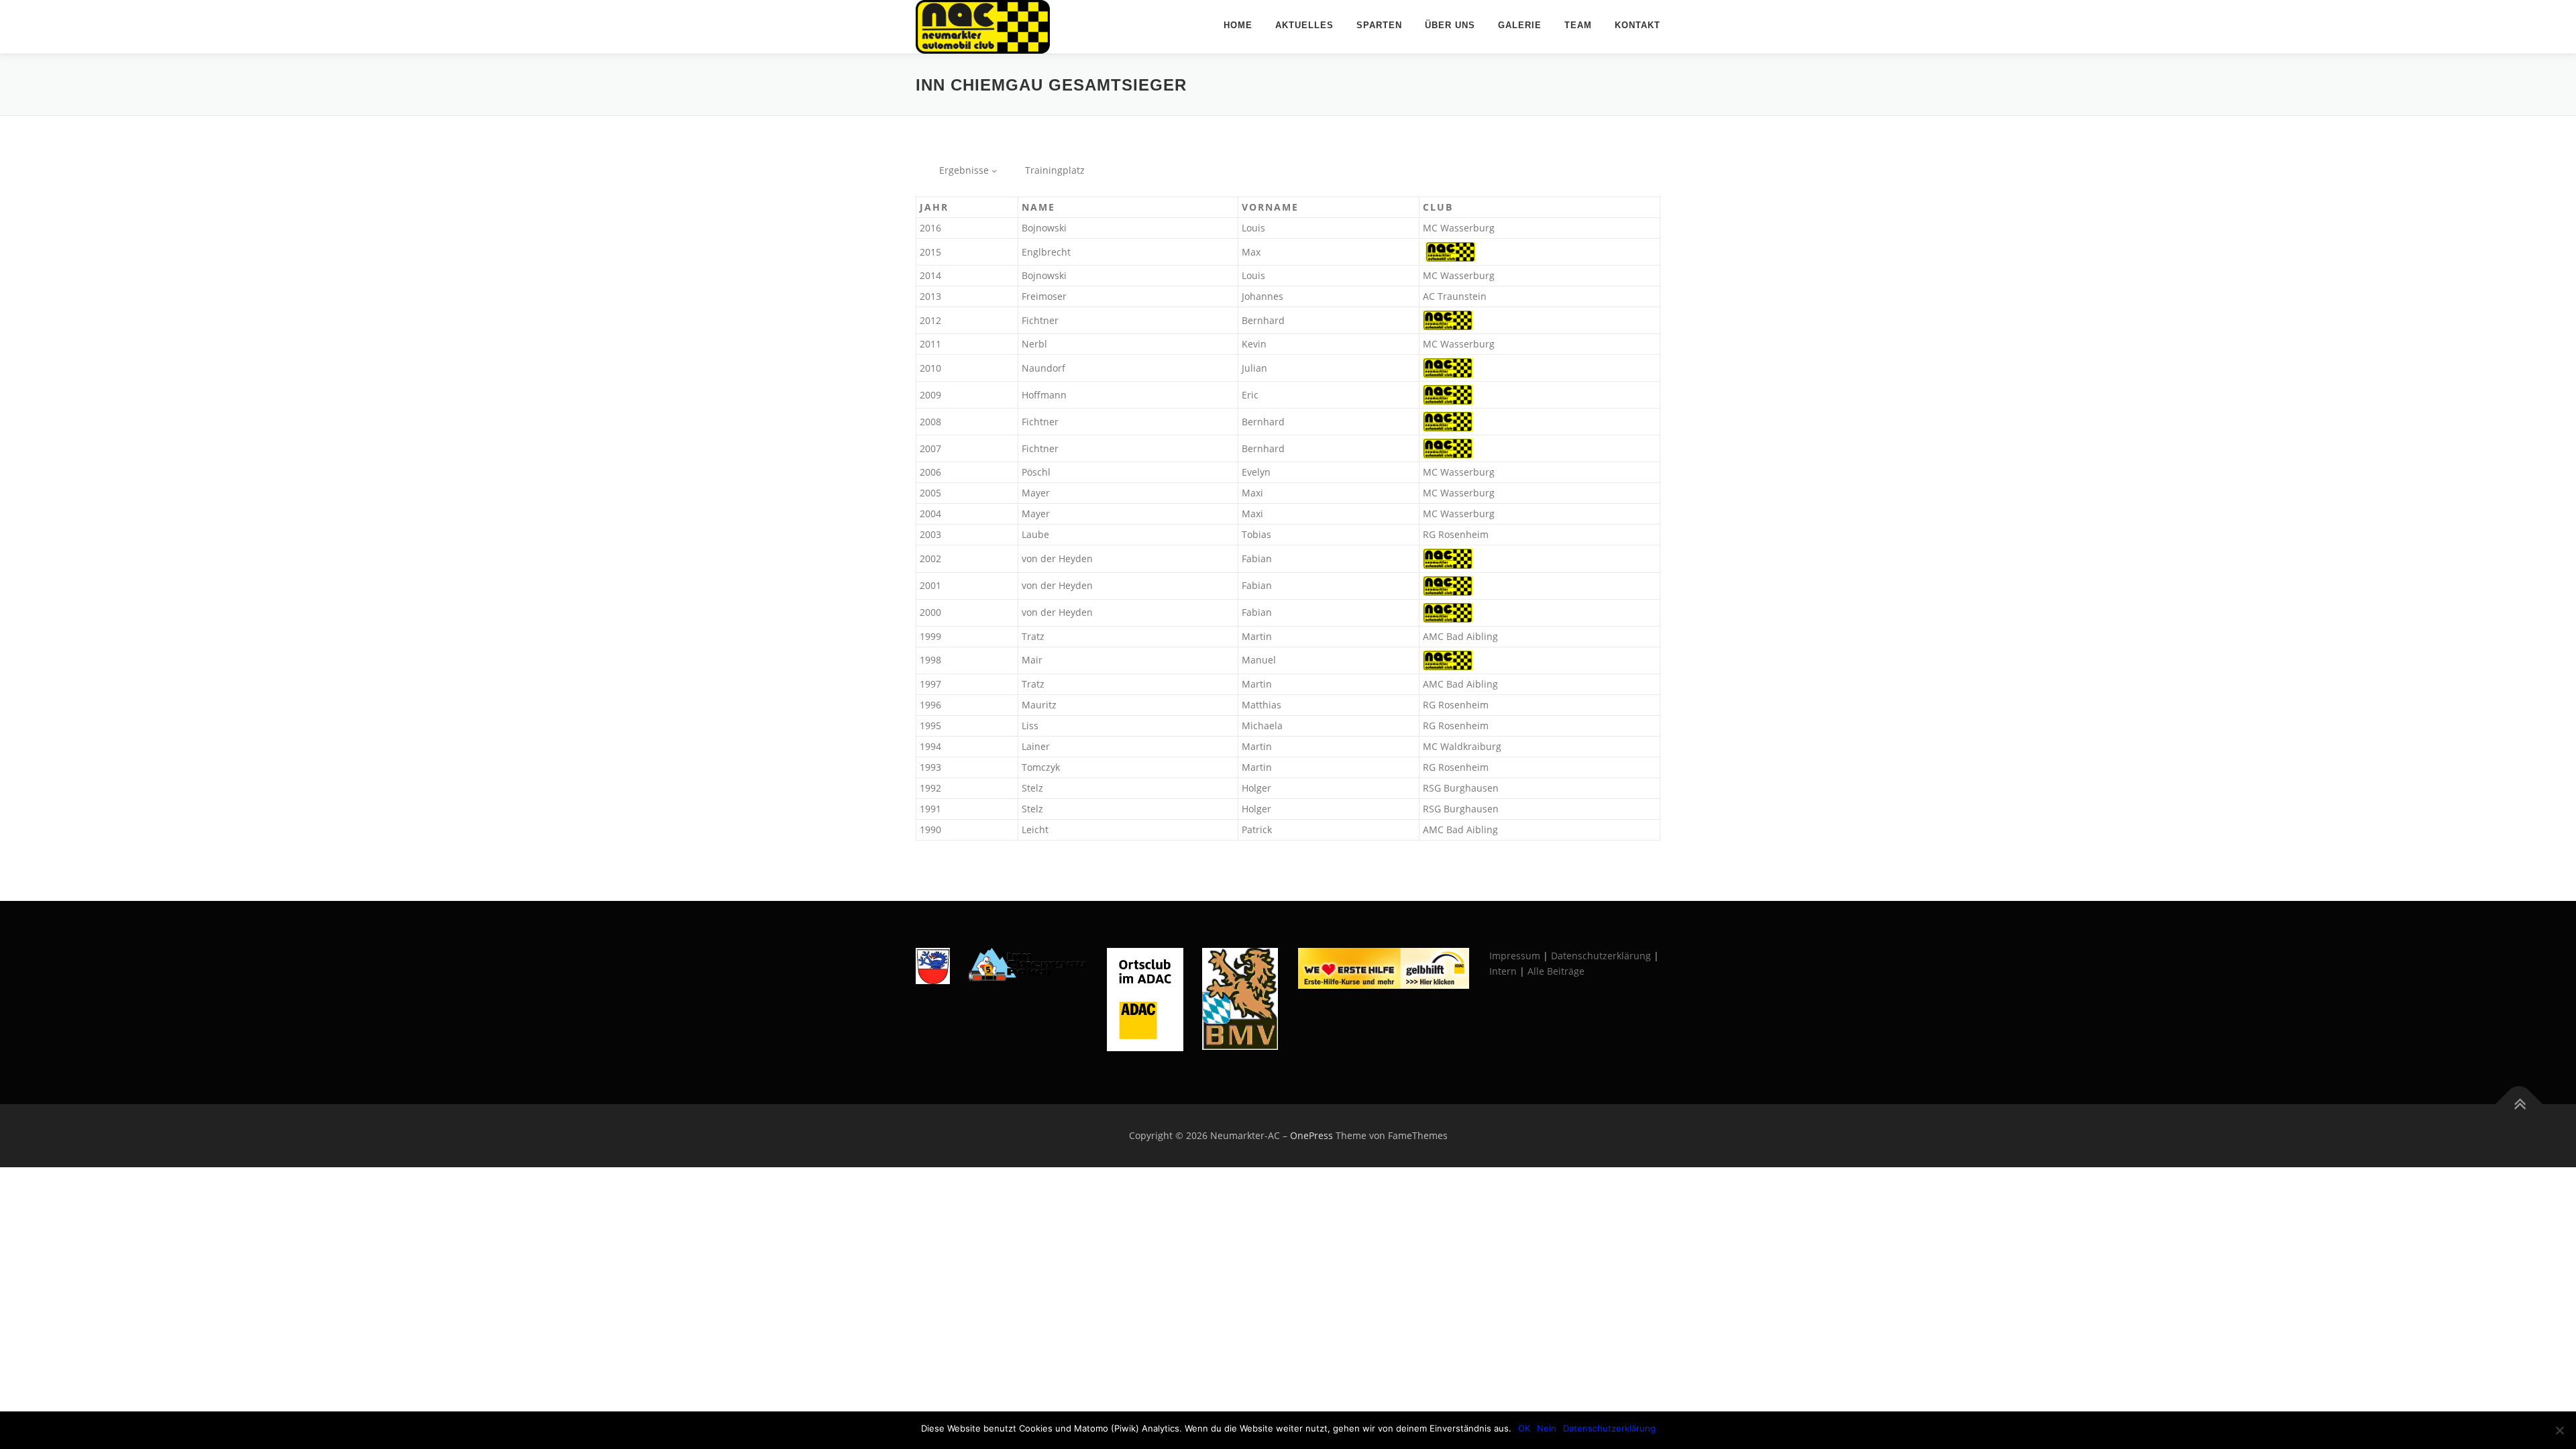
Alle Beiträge (1556, 971)
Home (1238, 25)
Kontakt (1638, 25)
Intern (1503, 971)
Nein (1547, 1428)
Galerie (1520, 25)
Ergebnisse (964, 170)
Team (1578, 25)
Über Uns (1450, 25)
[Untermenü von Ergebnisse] (994, 170)
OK (1524, 1428)
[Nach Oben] (2519, 1105)
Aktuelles (1304, 25)
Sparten (1379, 25)
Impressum (1515, 956)
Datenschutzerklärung (1601, 956)
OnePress (1311, 1135)
